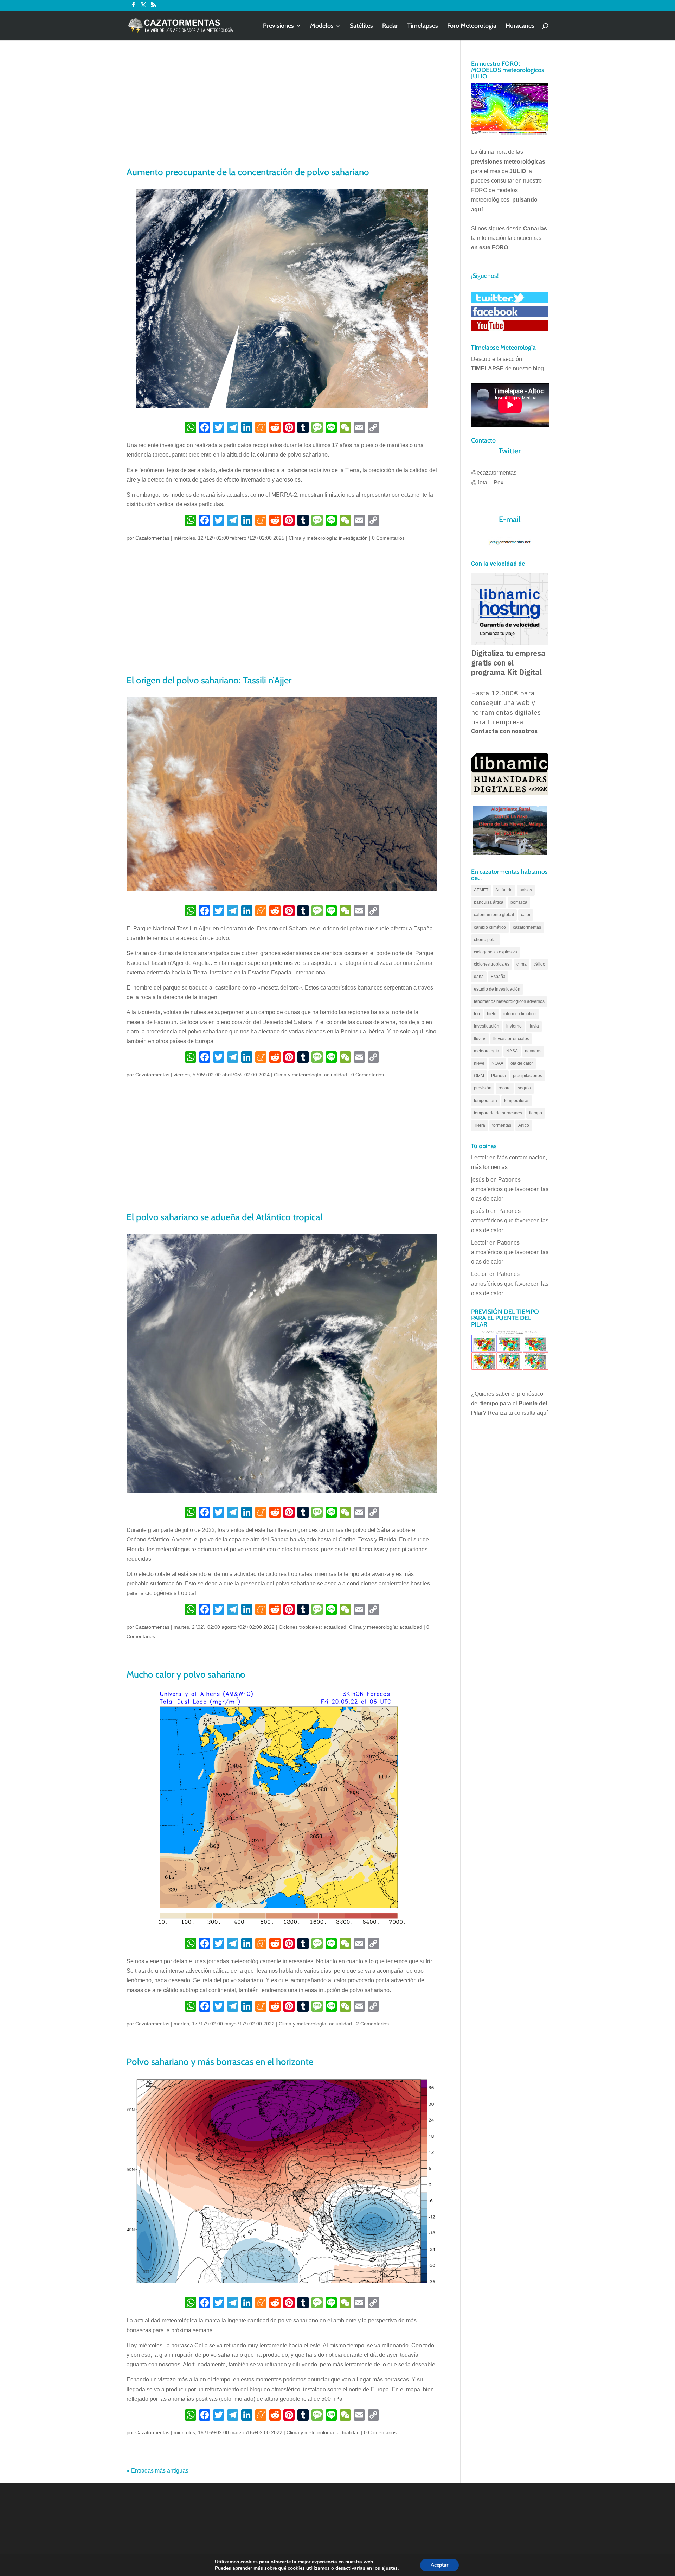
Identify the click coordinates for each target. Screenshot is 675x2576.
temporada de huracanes (498, 1113)
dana (479, 977)
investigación (487, 1026)
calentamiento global (494, 915)
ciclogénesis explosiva (496, 952)
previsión (483, 1088)
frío (477, 1014)
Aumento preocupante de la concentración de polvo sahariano (248, 172)
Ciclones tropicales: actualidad (313, 1627)
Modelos (322, 26)
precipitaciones (528, 1076)
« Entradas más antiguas (157, 2471)
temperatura (486, 1101)
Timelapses (423, 26)
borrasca (519, 902)
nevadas (533, 1051)
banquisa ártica (489, 902)
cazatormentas (527, 927)
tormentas (502, 1125)
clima (522, 964)
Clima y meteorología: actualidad (310, 1075)
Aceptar (439, 2565)
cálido (539, 964)
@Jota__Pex (487, 482)
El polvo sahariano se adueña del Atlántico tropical (224, 1217)
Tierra (480, 1125)
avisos (526, 890)
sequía (524, 1088)
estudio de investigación (497, 989)
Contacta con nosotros (504, 731)
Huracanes (520, 26)
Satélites (361, 26)
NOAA (497, 1063)
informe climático (520, 1014)
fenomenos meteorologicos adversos (509, 1001)
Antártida (504, 890)
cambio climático (490, 927)
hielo (492, 1014)
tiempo (536, 1113)
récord (505, 1088)
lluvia (534, 1026)
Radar (390, 26)
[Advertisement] (282, 113)
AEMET (481, 890)
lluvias (480, 1039)
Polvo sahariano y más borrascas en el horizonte (220, 2062)
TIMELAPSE (487, 368)
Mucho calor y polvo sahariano (186, 1674)
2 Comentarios (372, 2024)
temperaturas (517, 1101)
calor (526, 915)
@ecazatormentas (494, 473)
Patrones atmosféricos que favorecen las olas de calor (510, 1189)
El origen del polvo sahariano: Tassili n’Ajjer (209, 680)
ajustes (390, 2568)
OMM (479, 1076)
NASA (512, 1051)
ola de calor (522, 1063)
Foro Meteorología (472, 26)
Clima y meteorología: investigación (328, 538)
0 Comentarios (388, 538)
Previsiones (278, 26)
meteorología (487, 1051)
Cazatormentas (152, 538)
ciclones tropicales (492, 964)
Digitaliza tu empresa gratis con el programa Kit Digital (508, 663)
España (498, 977)
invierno (514, 1026)
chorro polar (486, 940)
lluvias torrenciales (511, 1039)
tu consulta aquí (528, 1413)
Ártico (524, 1125)
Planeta (499, 1076)
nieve (479, 1063)
